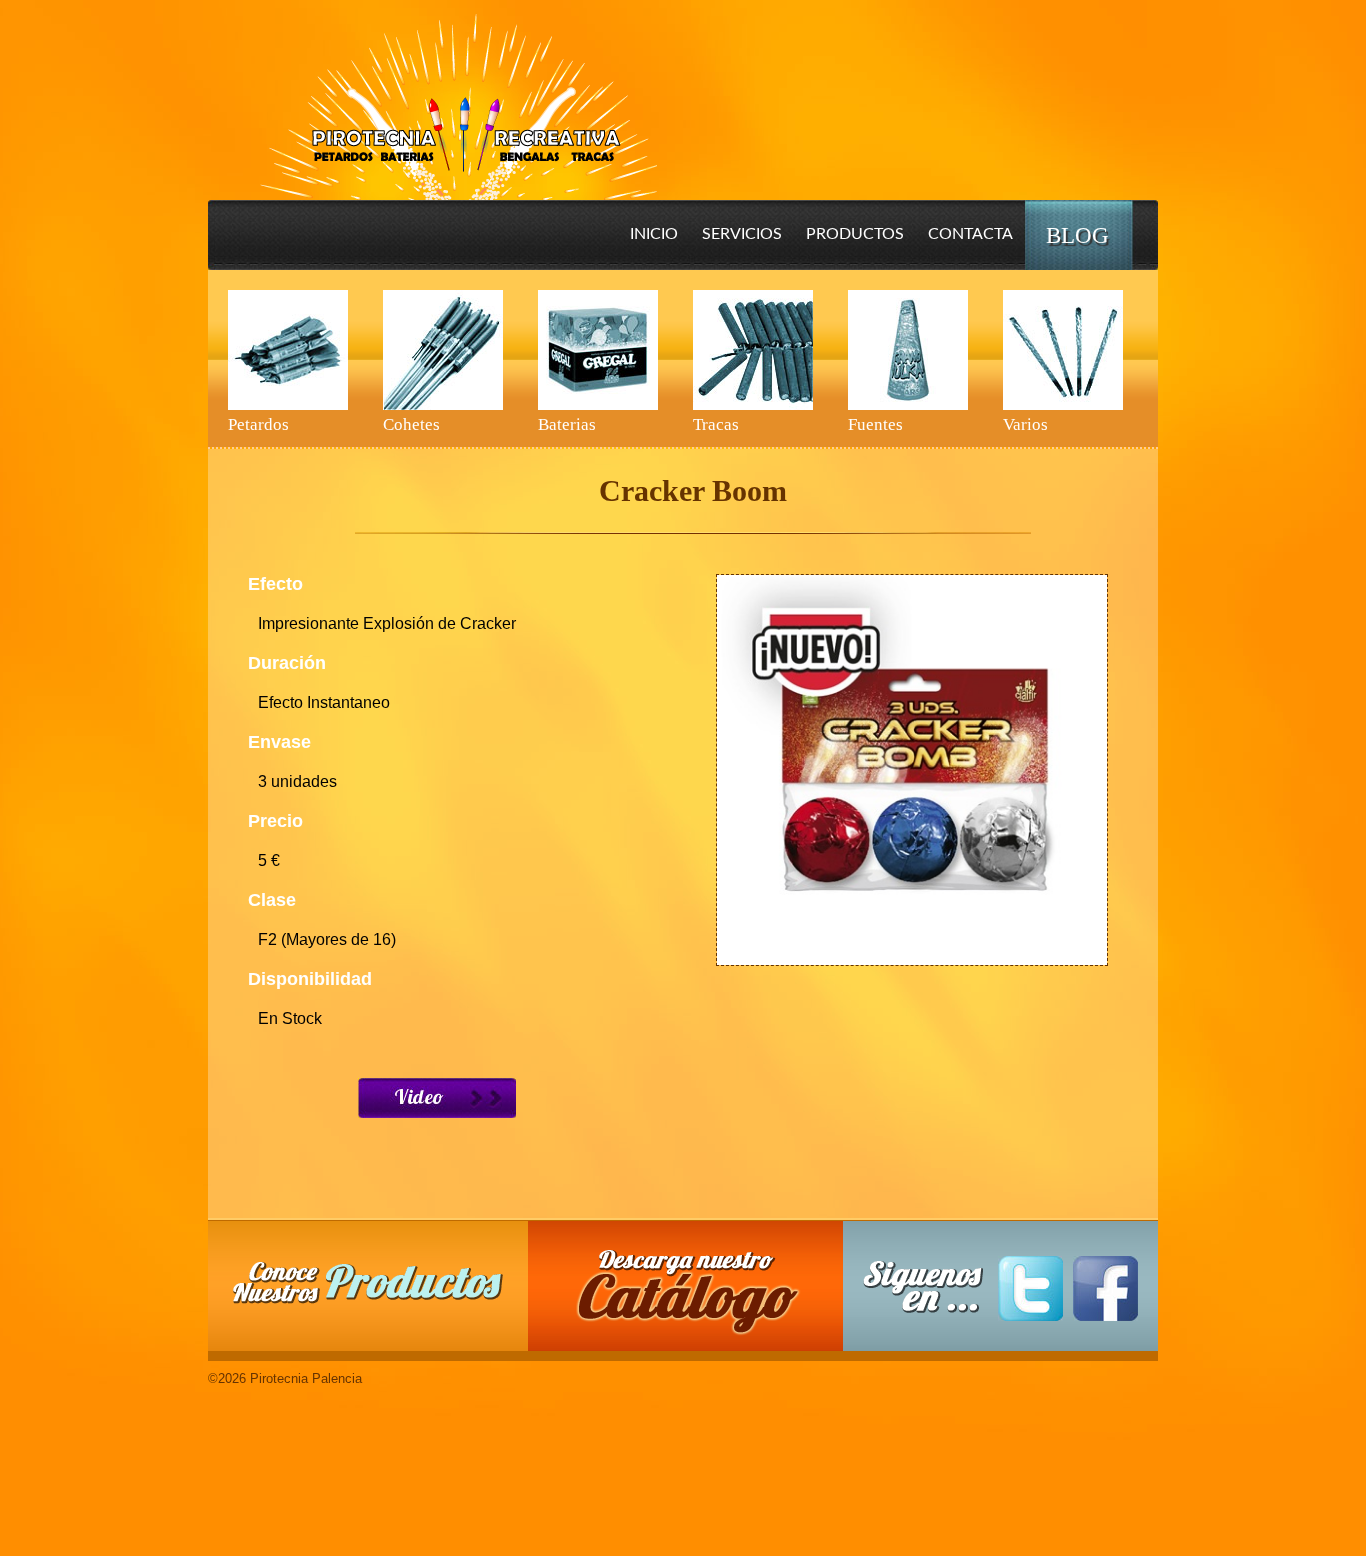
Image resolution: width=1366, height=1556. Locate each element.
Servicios (742, 234)
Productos (855, 234)
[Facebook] (1105, 1288)
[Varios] (1063, 350)
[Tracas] (753, 350)
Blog (1077, 235)
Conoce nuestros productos (368, 1282)
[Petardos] (288, 350)
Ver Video (437, 1098)
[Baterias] (598, 350)
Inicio (654, 234)
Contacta (970, 234)
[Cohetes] (443, 350)
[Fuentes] (908, 350)
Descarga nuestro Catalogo (696, 1296)
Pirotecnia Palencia (457, 93)
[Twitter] (1030, 1288)
